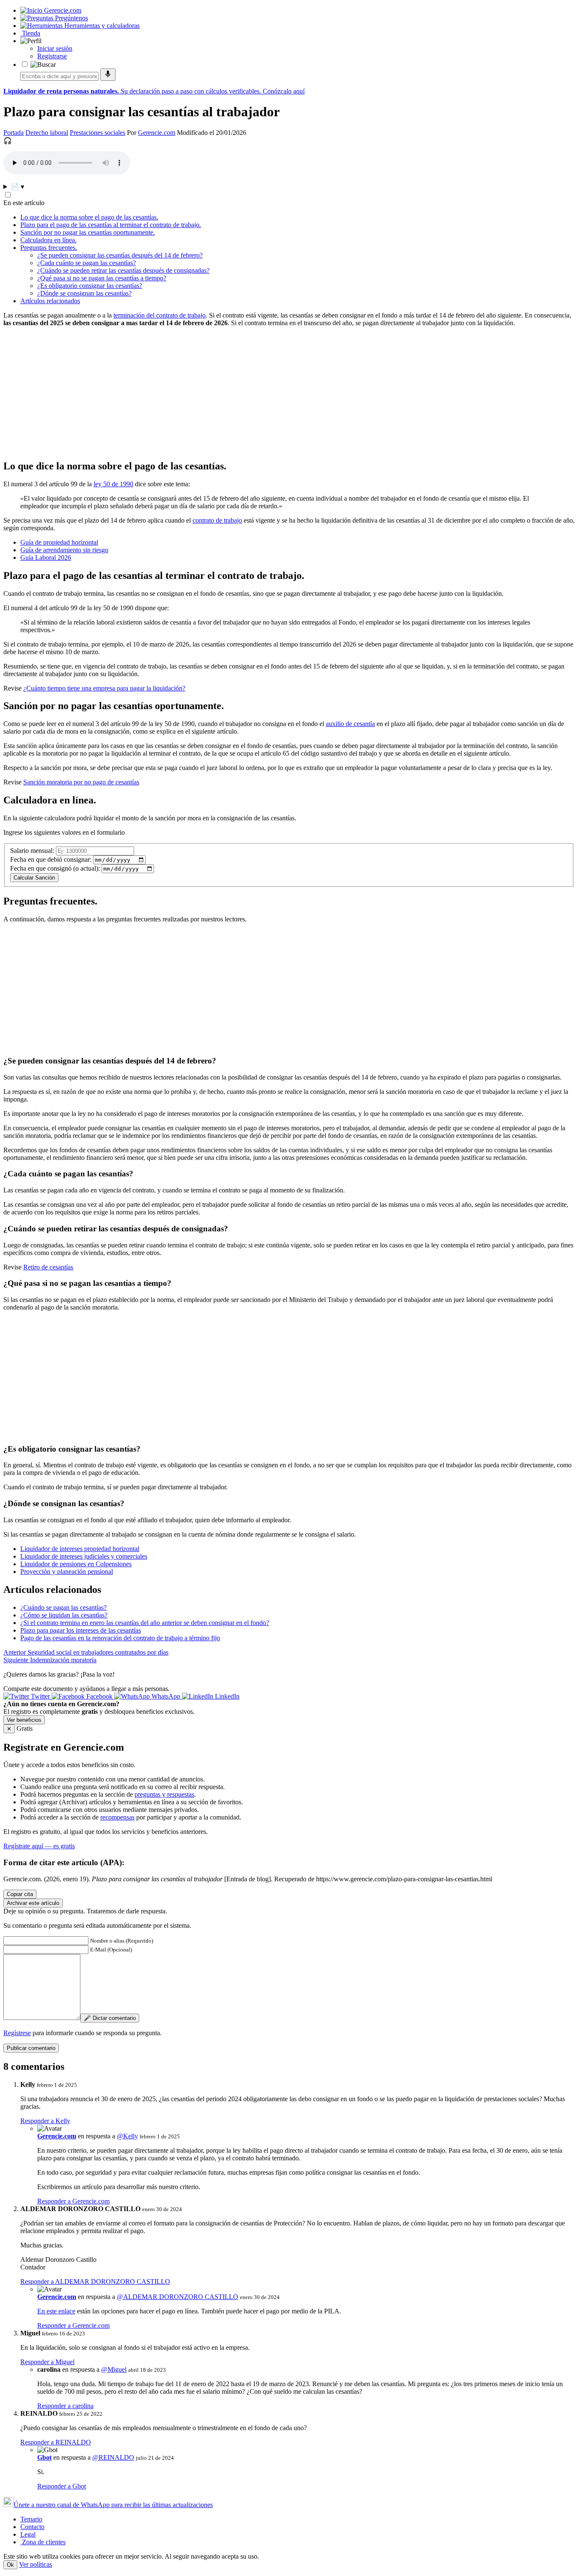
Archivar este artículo (33, 1903)
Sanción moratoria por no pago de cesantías (81, 782)
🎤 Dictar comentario (110, 2018)
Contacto (32, 2527)
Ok (10, 2565)
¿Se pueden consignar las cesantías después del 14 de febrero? (120, 255)
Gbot (44, 2457)
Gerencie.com (157, 133)
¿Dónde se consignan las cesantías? (84, 293)
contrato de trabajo (217, 520)
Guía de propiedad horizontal (59, 542)
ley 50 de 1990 (113, 484)
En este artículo (24, 203)
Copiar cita (20, 1894)
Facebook (99, 1696)
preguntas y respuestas (164, 1794)
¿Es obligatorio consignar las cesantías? (90, 286)
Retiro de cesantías (48, 1267)
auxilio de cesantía (350, 724)
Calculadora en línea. (48, 240)
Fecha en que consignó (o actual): (55, 868)
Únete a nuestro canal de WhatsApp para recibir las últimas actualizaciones (113, 2505)
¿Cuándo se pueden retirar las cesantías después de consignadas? (123, 270)
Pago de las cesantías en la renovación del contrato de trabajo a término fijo (120, 1638)
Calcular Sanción (34, 878)
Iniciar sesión (55, 48)
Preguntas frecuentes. (49, 248)
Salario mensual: (32, 851)
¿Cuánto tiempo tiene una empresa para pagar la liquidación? (104, 688)
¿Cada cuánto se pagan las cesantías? (87, 263)
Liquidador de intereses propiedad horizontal (80, 1549)
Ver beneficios (24, 1720)
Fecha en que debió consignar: (51, 859)
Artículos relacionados (50, 301)
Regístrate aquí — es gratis (39, 1846)
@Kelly (127, 2136)
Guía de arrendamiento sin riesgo (64, 550)
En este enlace (56, 2311)
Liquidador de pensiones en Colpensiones (76, 1564)
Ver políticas (36, 2564)
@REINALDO (113, 2457)
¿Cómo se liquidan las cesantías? (64, 1615)
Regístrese (17, 2033)
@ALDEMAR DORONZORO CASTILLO (178, 2297)
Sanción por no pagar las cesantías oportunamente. (88, 232)
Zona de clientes (43, 2542)
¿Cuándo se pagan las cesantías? (63, 1607)
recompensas (117, 1817)
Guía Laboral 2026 (46, 558)
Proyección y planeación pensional (67, 1572)
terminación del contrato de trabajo (160, 315)
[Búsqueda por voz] (108, 75)
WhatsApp (166, 1696)
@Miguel (114, 2369)
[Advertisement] (257, 393)
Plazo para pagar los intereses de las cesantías (81, 1630)
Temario (31, 2519)
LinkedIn (226, 1696)
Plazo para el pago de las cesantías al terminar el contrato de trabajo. (111, 225)
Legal (28, 2534)
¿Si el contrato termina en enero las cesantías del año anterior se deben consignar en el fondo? (145, 1623)
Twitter (40, 1696)
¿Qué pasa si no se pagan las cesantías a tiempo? (102, 278)
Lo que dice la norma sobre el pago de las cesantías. (89, 217)
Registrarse (52, 56)
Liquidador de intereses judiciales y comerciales (84, 1556)
